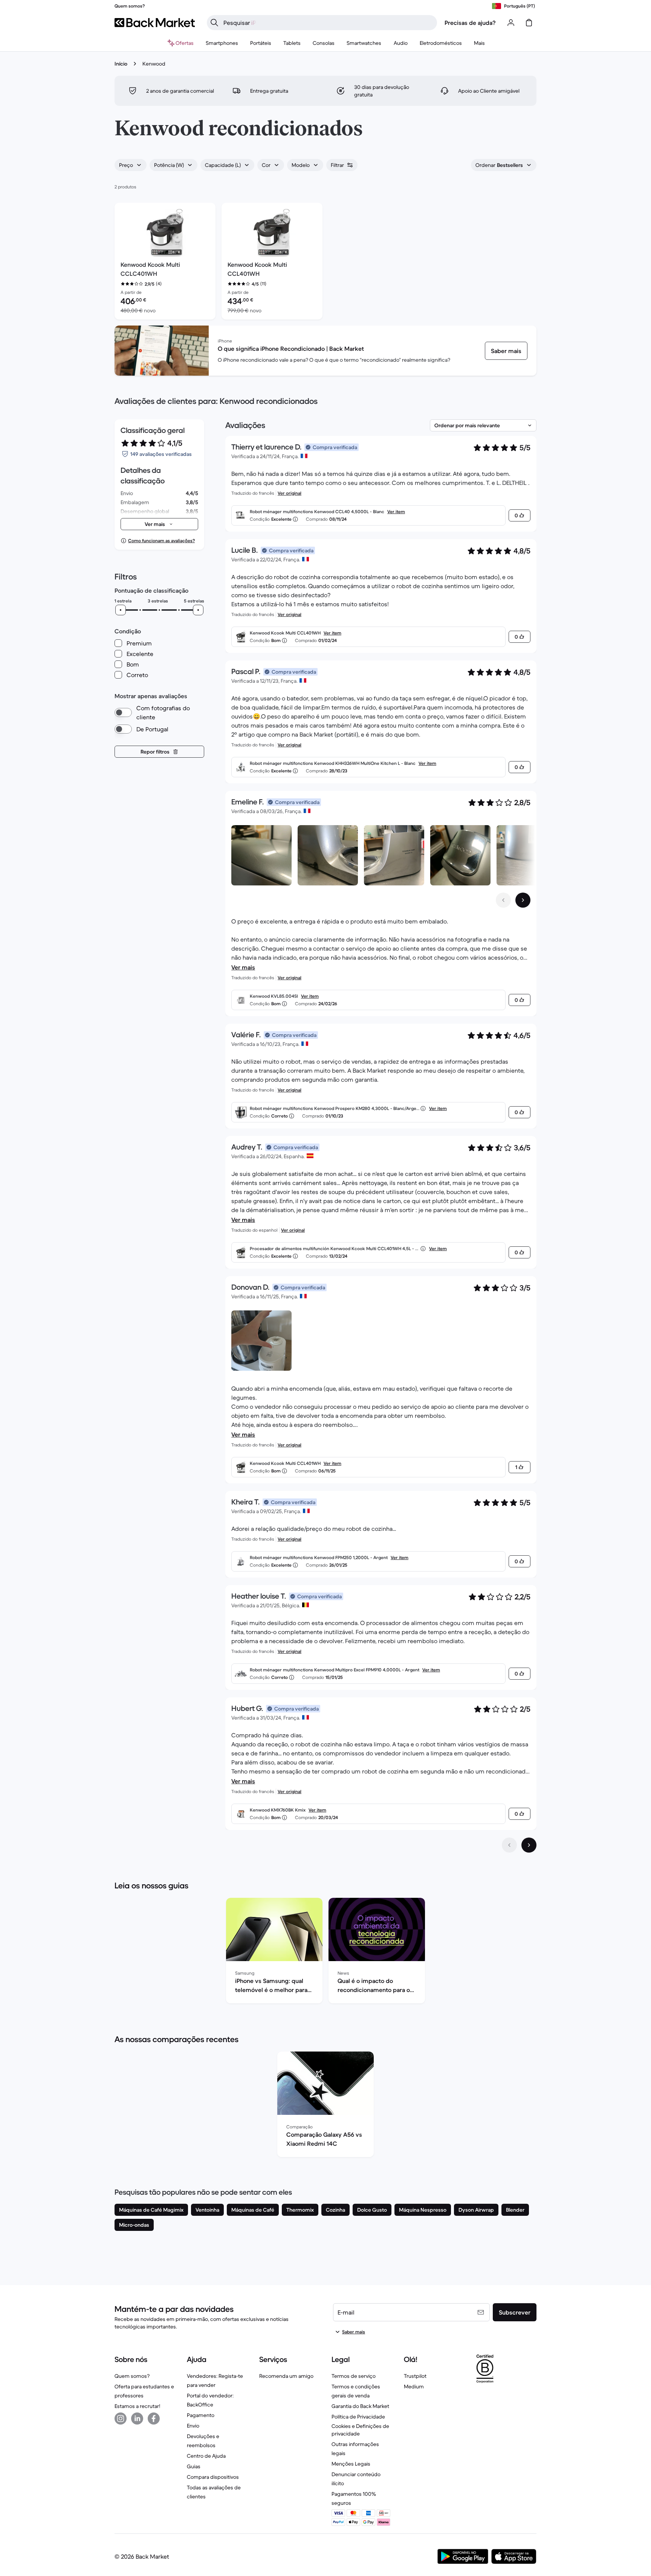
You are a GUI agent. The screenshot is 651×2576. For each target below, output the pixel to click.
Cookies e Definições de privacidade (360, 2430)
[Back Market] (155, 23)
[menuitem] (222, 43)
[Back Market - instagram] (121, 2419)
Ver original (290, 493)
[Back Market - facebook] (154, 2419)
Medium (414, 2386)
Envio (193, 2426)
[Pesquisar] (214, 23)
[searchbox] (328, 23)
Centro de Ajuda (206, 2456)
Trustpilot (415, 2376)
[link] (506, 351)
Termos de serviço (354, 2376)
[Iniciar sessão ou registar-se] (511, 23)
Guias (194, 2466)
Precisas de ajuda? (470, 23)
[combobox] (131, 165)
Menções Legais (351, 2464)
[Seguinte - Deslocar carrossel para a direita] (523, 900)
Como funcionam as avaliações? (161, 540)
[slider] (121, 610)
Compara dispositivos (213, 2477)
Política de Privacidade (358, 2417)
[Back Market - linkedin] (137, 2419)
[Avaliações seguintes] (529, 1845)
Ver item (396, 511)
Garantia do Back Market (360, 2406)
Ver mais (243, 967)
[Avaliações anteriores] (509, 1845)
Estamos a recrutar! (137, 2406)
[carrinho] (529, 23)
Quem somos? (132, 2376)
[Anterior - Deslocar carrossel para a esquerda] (503, 900)
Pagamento (201, 2415)
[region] (325, 1952)
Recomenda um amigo (286, 2376)
